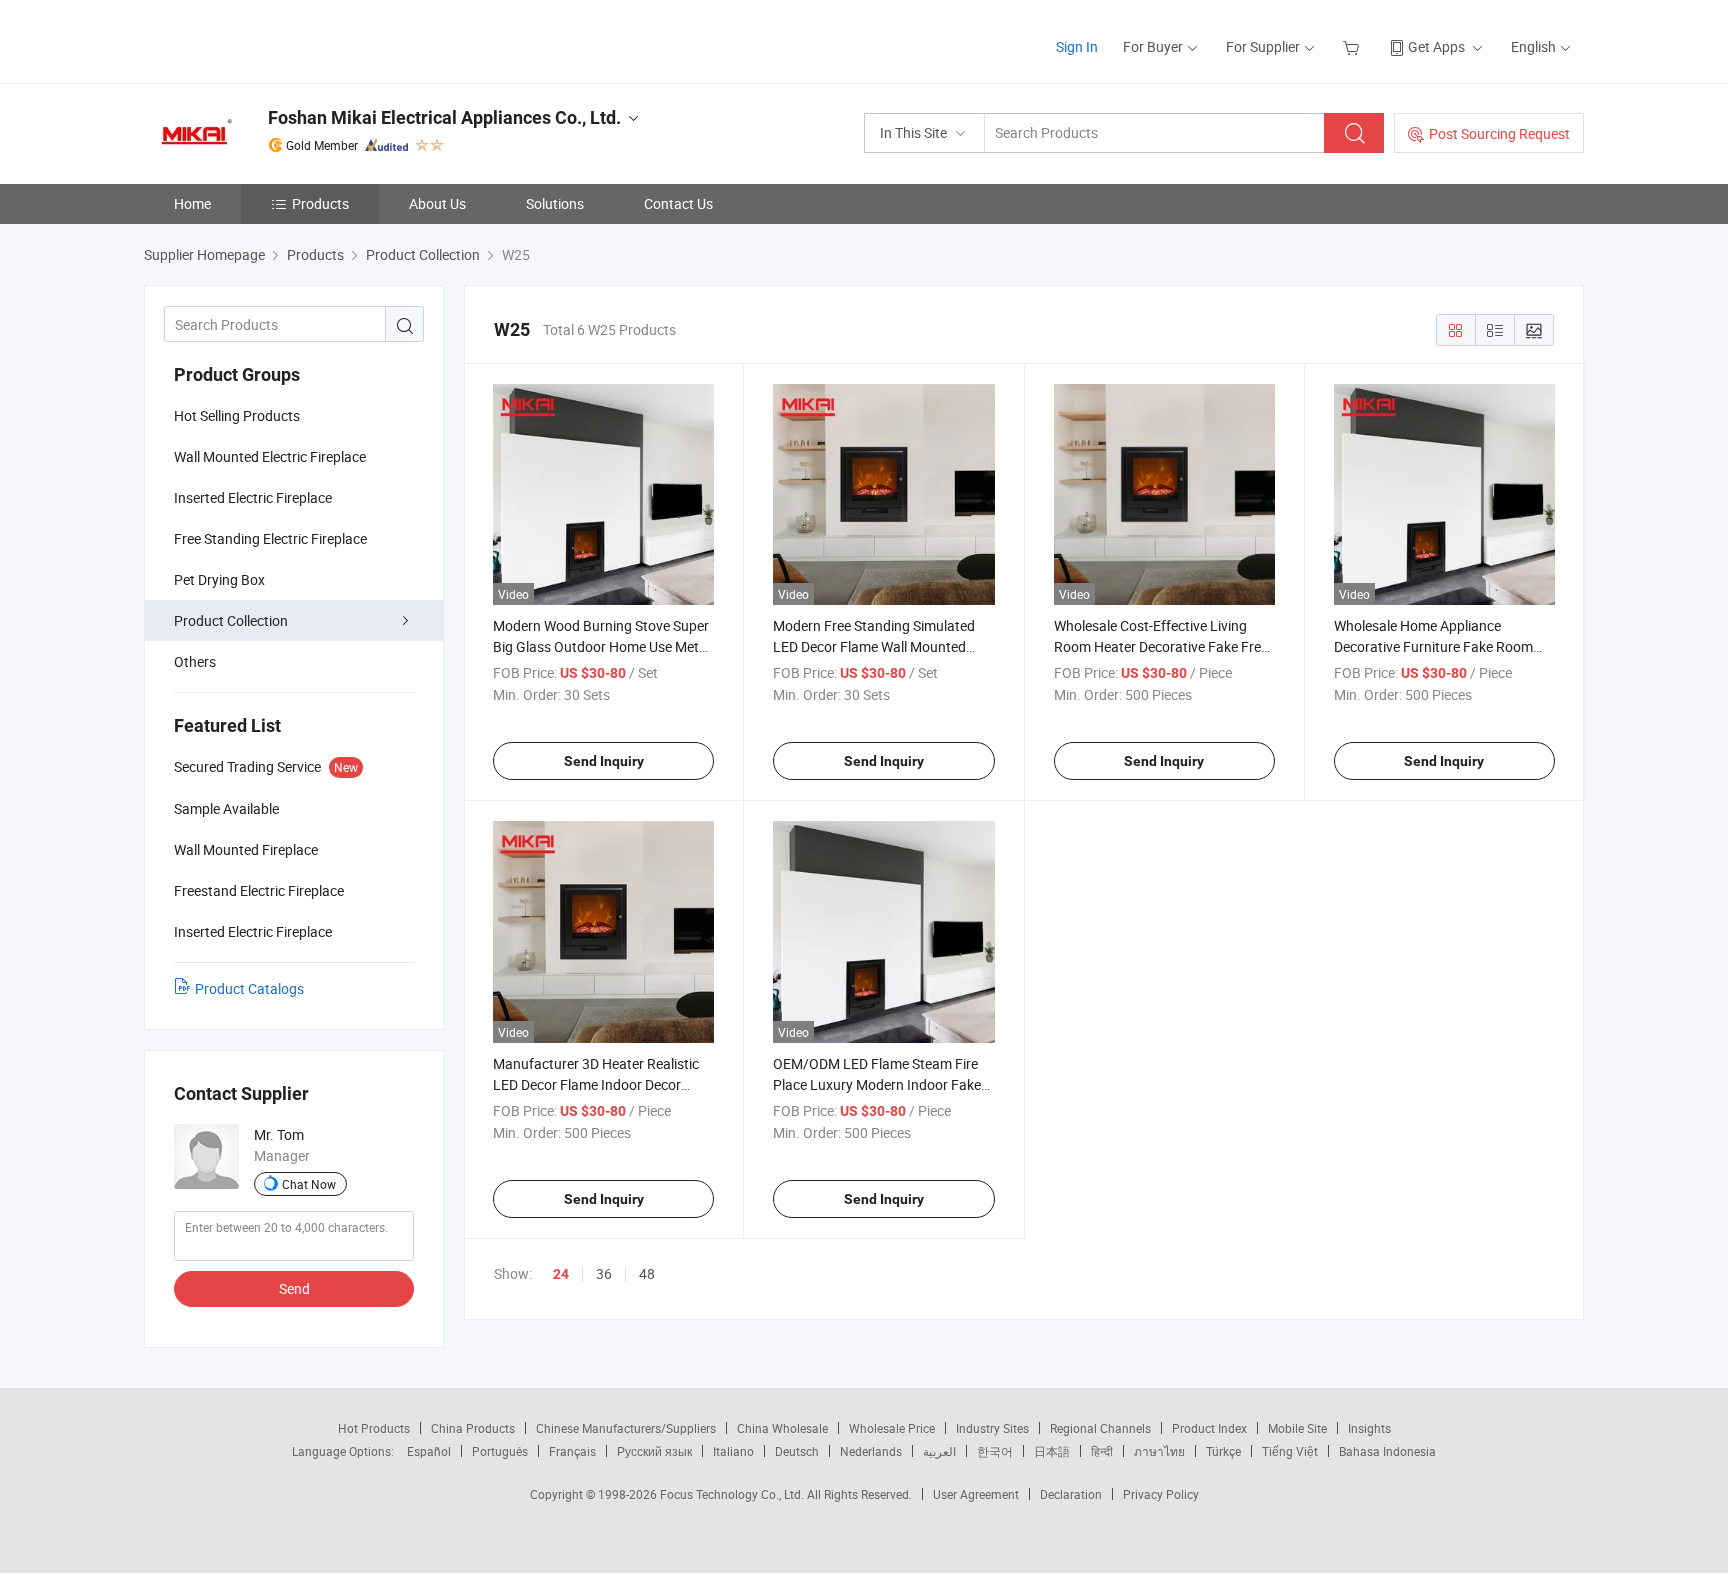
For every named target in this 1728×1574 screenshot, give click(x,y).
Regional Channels (1100, 1428)
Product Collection (231, 620)
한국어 (995, 1451)
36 (604, 1273)
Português (500, 1451)
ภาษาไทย (1159, 1451)
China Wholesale (782, 1428)
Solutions (555, 203)
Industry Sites (992, 1428)
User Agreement (976, 1494)
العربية (939, 1451)
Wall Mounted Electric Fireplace (270, 456)
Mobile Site (1297, 1428)
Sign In (1077, 46)
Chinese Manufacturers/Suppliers (626, 1428)
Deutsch (797, 1451)
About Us (437, 203)
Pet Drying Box (219, 579)
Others (195, 661)
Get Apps (1436, 46)
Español (429, 1451)
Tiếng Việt (1290, 1451)
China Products (473, 1428)
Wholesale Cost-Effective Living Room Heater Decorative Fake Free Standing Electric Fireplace (1161, 646)
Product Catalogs (249, 988)
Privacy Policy (1161, 1494)
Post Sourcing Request (1499, 133)
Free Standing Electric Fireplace (270, 538)
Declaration (1071, 1494)
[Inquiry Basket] (1353, 46)
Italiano (733, 1451)
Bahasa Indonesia (1387, 1451)
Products (320, 203)
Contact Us (678, 203)
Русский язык (654, 1451)
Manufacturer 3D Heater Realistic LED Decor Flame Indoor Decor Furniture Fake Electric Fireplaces (596, 1084)
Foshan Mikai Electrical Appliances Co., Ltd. (444, 117)
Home (192, 203)
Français (572, 1451)
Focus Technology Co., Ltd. (733, 1494)
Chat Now (309, 1184)
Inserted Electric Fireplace (253, 497)
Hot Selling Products (237, 415)
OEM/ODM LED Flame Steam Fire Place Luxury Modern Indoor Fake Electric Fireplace (877, 1084)
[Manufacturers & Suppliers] (272, 39)
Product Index (1209, 1428)
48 (647, 1273)
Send (294, 1288)
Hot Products (374, 1428)
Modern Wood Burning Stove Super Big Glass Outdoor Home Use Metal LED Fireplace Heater (601, 646)
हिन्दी (1102, 1451)
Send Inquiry (604, 761)
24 (561, 1274)
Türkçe (1223, 1451)
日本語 (1052, 1451)
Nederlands (871, 1451)
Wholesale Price (892, 1428)
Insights (1369, 1428)
